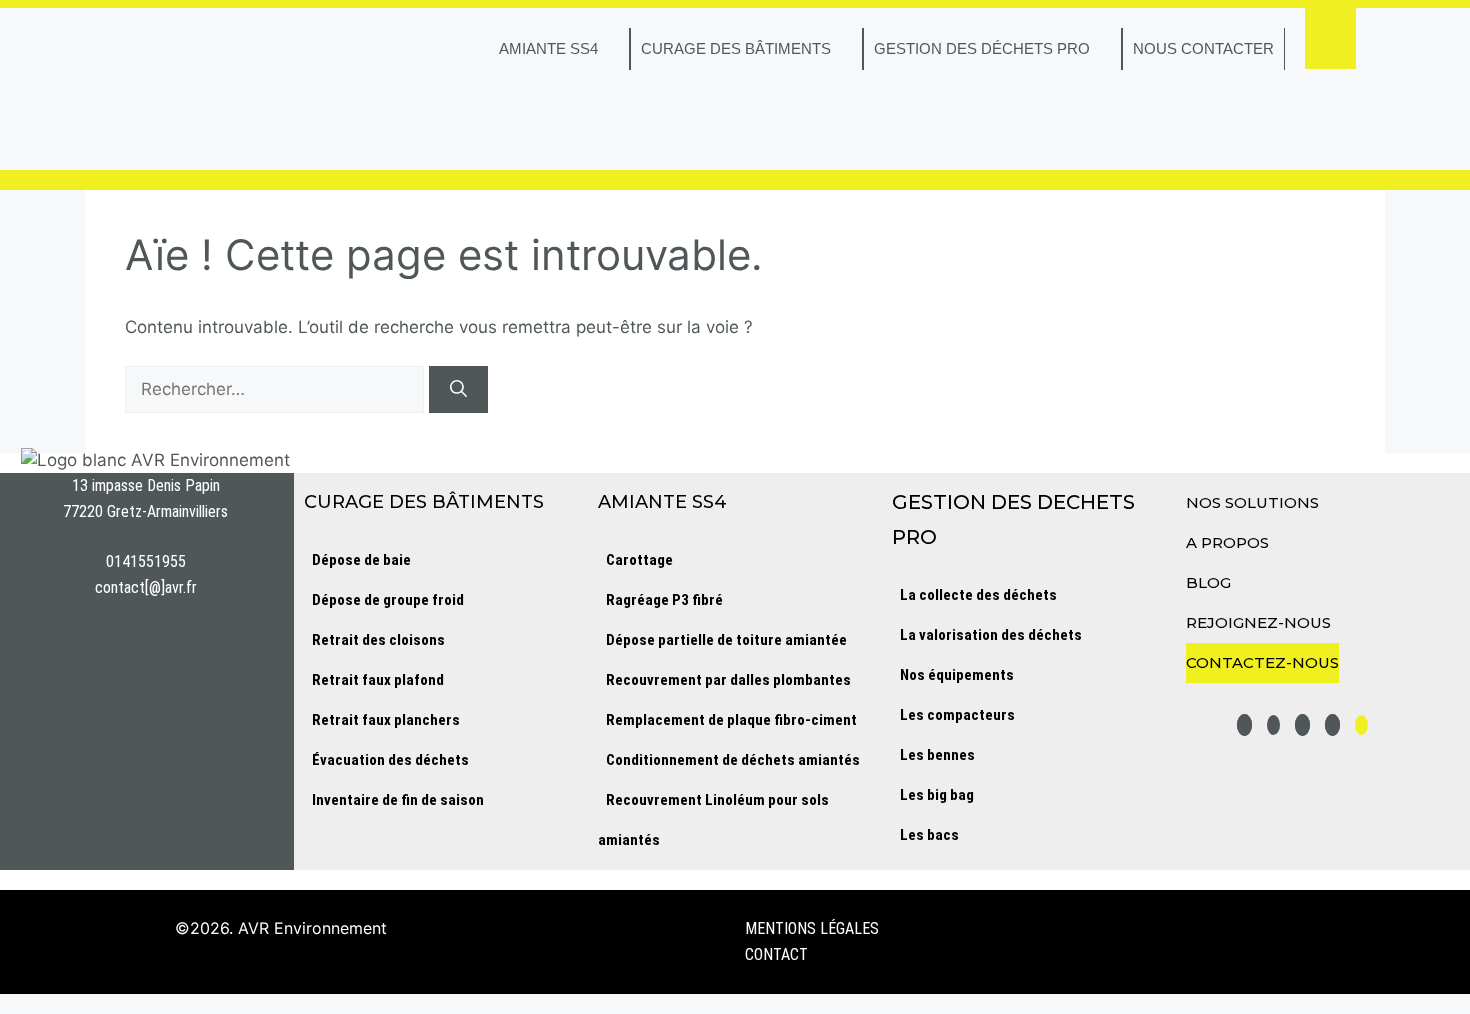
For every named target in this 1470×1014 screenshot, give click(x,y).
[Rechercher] (458, 390)
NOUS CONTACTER (1203, 48)
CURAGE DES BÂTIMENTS (736, 48)
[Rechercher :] (277, 389)
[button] (1330, 38)
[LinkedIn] (1244, 725)
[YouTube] (1273, 725)
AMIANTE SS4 (548, 48)
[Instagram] (1302, 725)
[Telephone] (1361, 725)
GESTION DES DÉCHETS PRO (982, 48)
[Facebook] (1332, 725)
